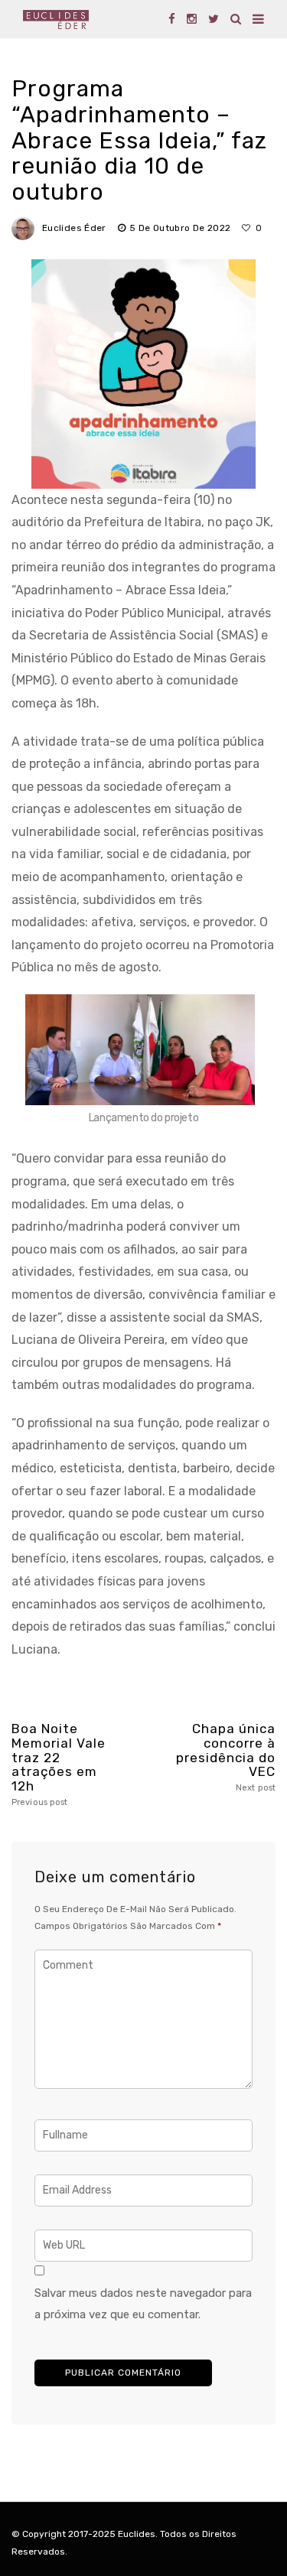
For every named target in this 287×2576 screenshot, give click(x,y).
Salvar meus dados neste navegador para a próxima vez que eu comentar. (143, 2304)
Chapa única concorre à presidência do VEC (226, 1757)
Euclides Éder (74, 228)
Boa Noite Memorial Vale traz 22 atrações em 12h (59, 1764)
